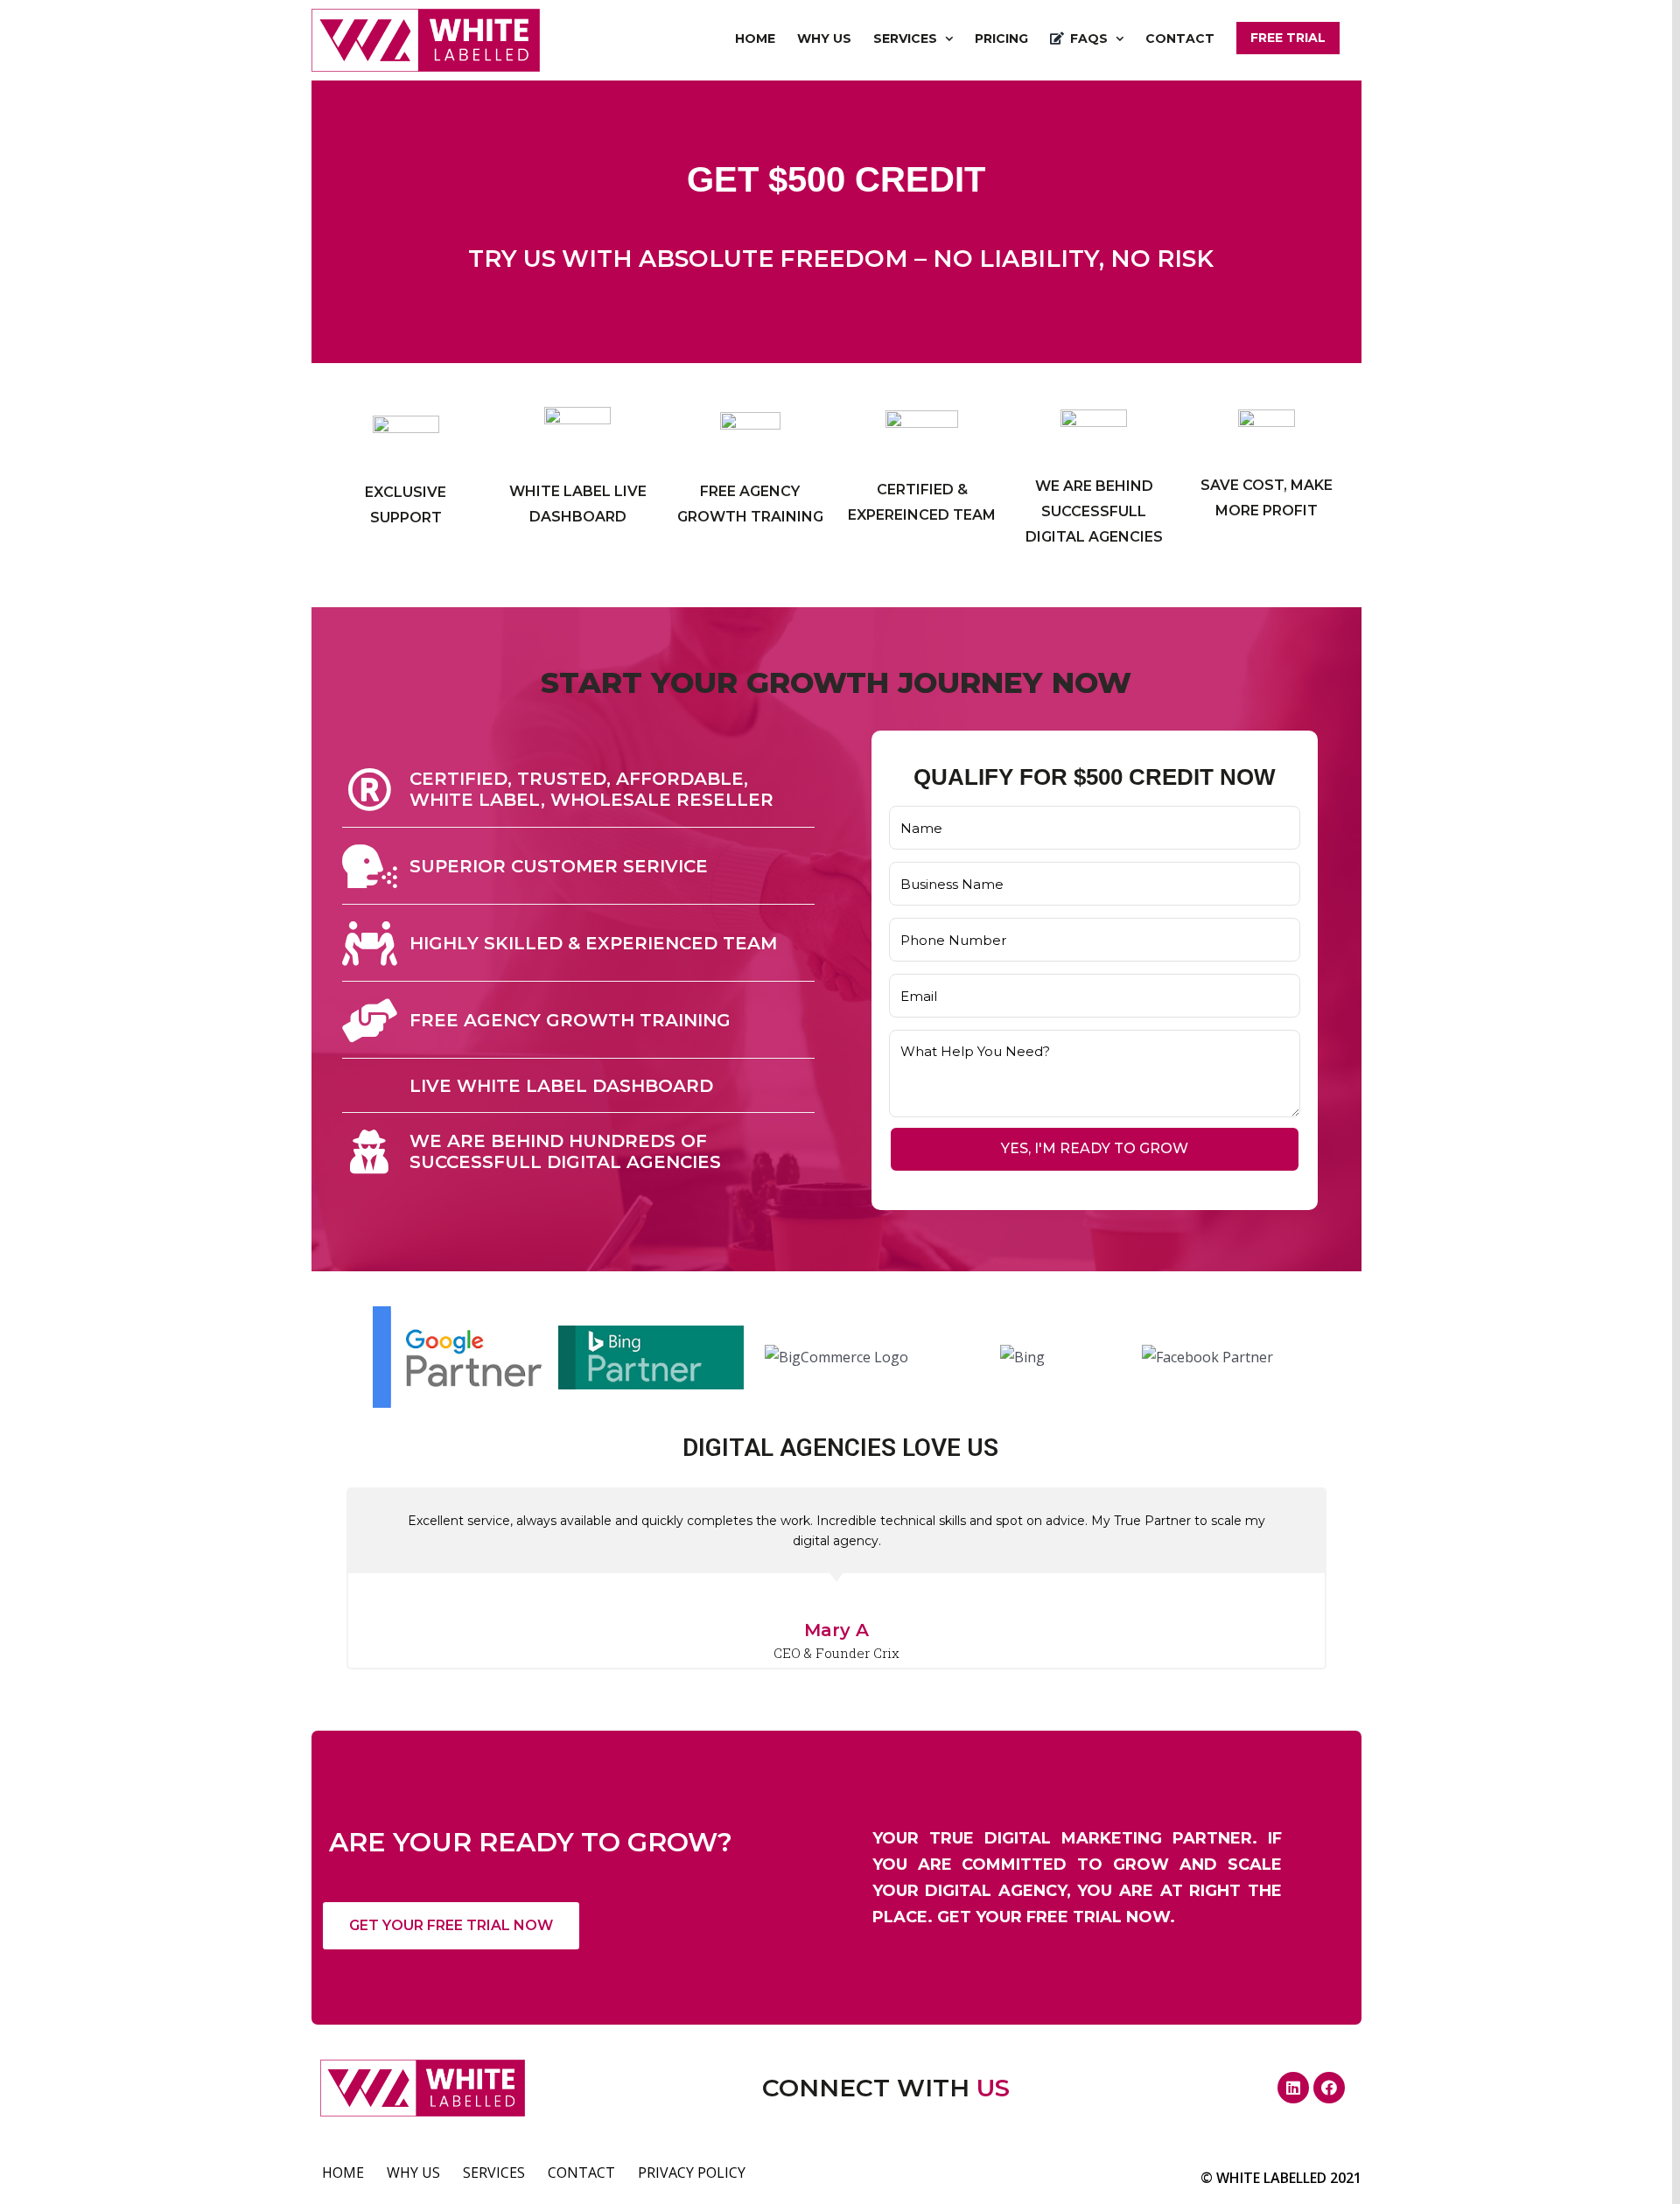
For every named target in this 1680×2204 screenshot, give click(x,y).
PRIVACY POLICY (692, 2173)
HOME (343, 2173)
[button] (451, 1926)
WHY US (413, 2173)
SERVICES (494, 2173)
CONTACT (581, 2173)
